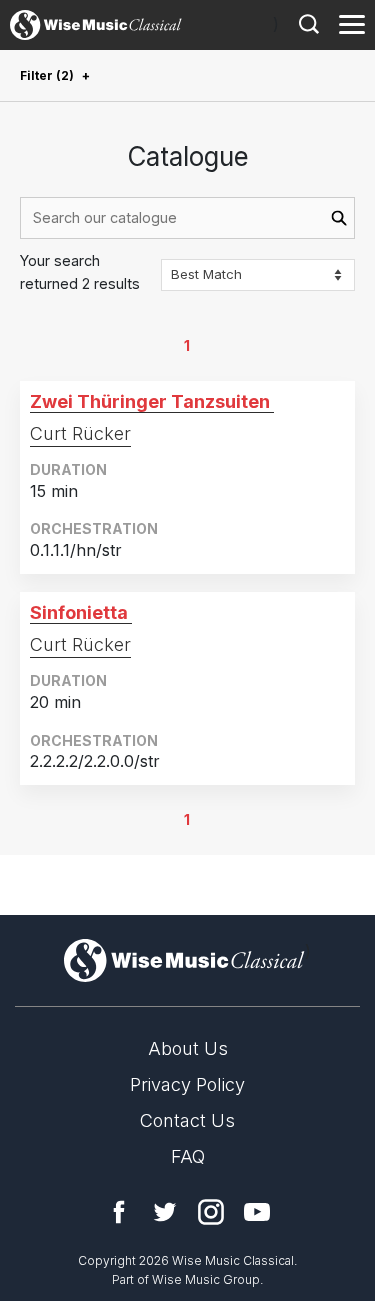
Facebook (119, 1212)
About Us (188, 1048)
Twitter (165, 1212)
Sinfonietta (79, 612)
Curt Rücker (80, 433)
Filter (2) (47, 75)
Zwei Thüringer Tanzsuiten (150, 401)
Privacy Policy (187, 1084)
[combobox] (187, 218)
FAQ (188, 1156)
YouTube (257, 1212)
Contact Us (187, 1120)
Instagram (211, 1212)
